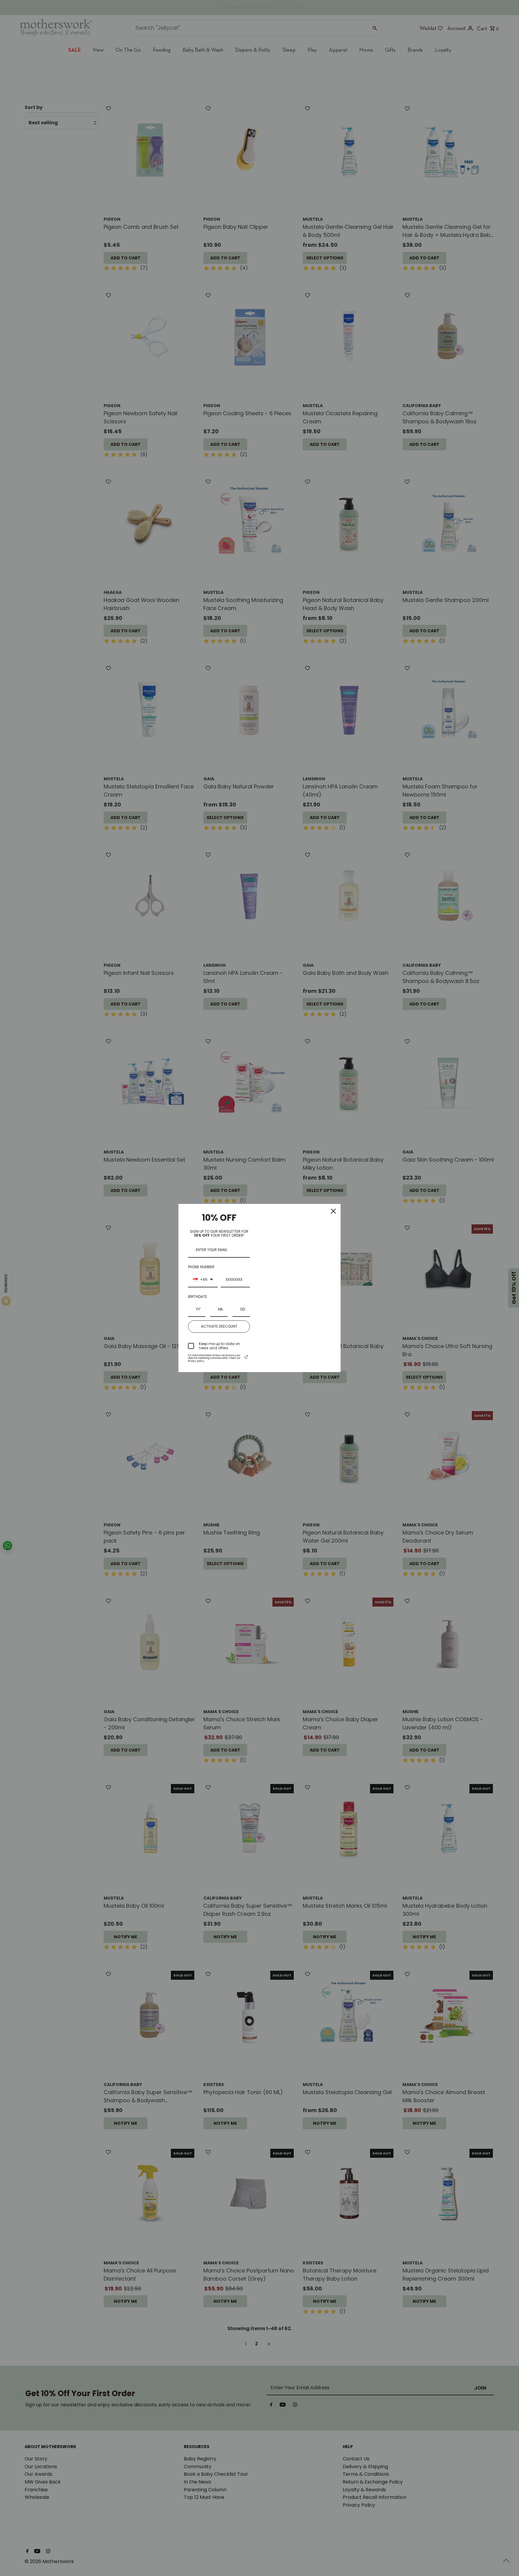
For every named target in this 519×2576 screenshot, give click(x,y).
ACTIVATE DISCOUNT (219, 1326)
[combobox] (203, 1280)
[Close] (333, 1211)
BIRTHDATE (197, 1297)
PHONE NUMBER (201, 1267)
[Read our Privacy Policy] (246, 1357)
